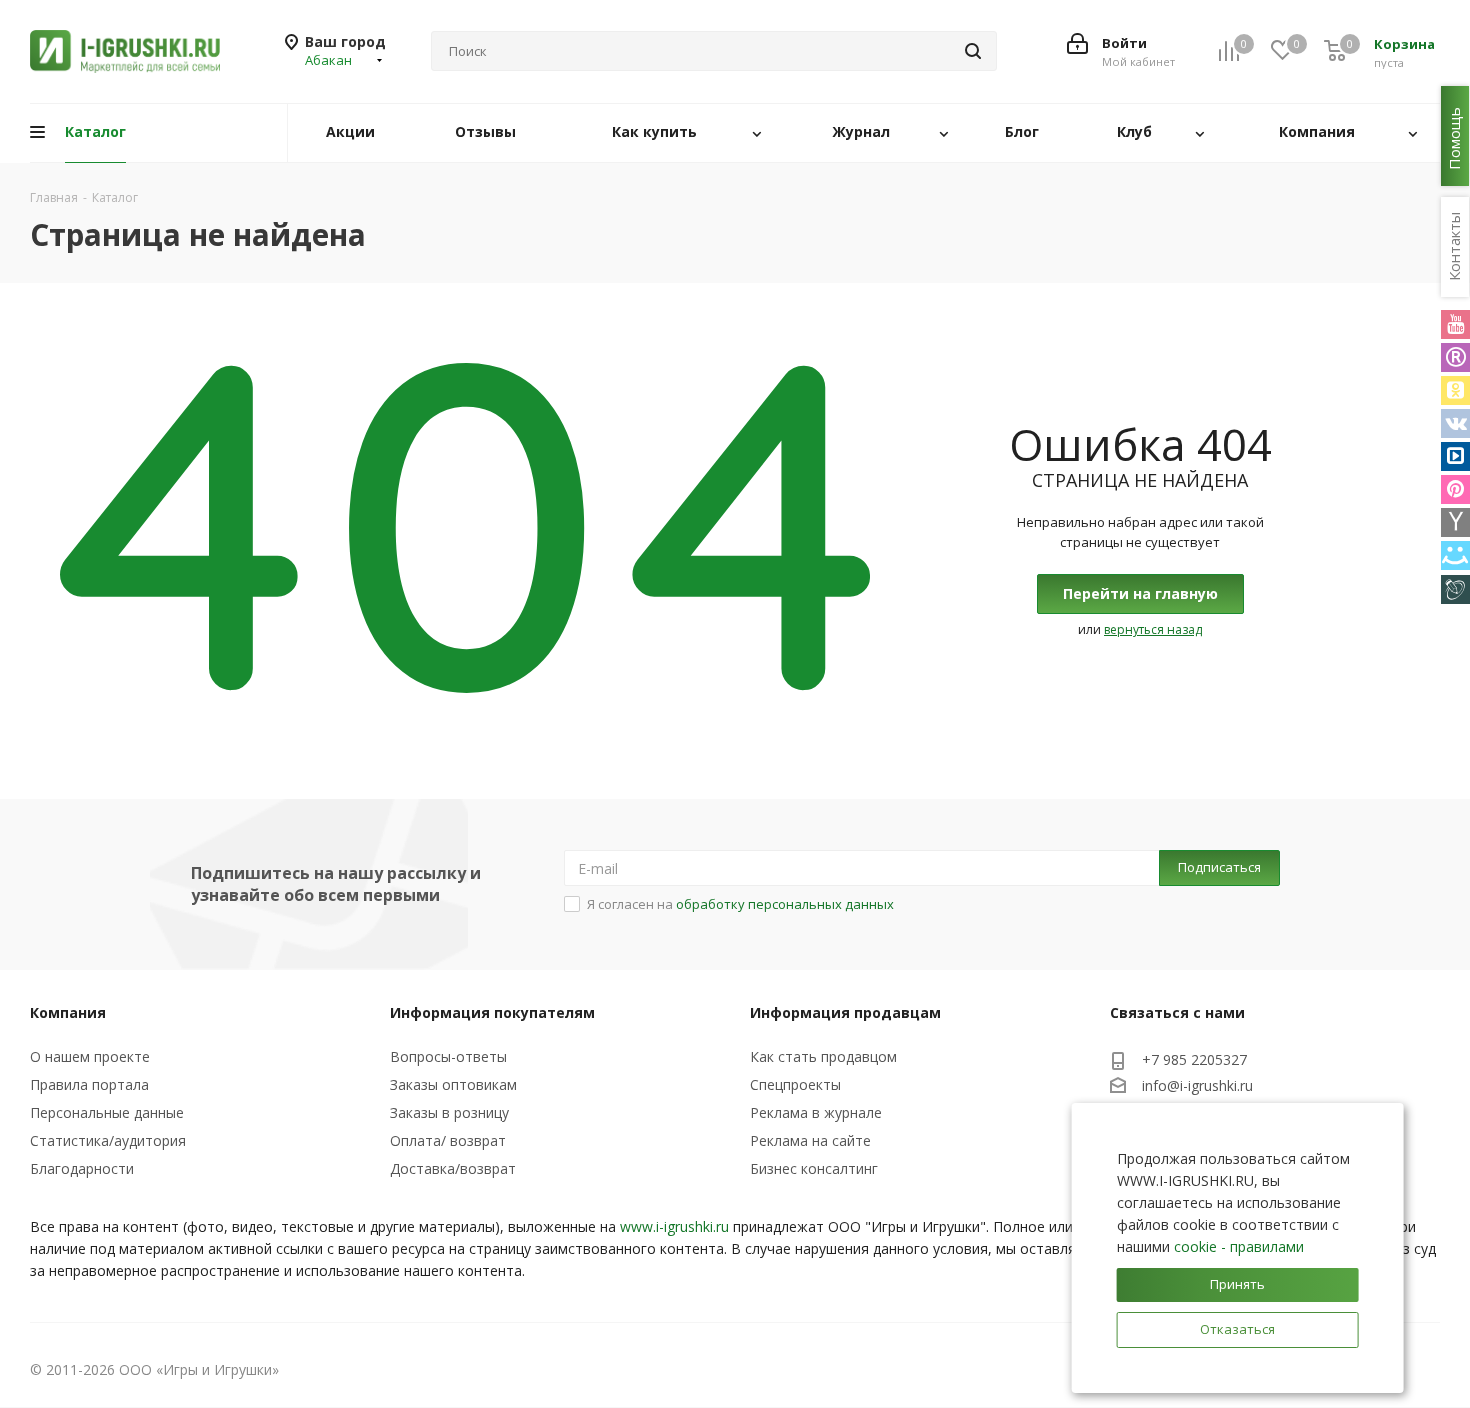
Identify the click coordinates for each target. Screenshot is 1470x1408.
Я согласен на (740, 904)
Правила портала (89, 1084)
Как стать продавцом (823, 1056)
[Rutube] (1455, 357)
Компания (68, 1012)
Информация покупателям (492, 1012)
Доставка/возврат (453, 1168)
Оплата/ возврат (448, 1140)
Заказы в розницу (449, 1112)
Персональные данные (107, 1112)
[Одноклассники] (1455, 390)
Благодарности (82, 1168)
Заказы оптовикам (453, 1084)
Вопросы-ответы (448, 1056)
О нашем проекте (90, 1056)
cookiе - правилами (1239, 1246)
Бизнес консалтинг (814, 1168)
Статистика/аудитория (108, 1140)
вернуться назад (1153, 629)
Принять (1237, 1284)
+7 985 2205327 (1194, 1059)
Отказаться (1237, 1329)
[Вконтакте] (1455, 423)
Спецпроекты (795, 1084)
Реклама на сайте (810, 1140)
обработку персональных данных (785, 904)
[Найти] (973, 51)
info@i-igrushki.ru (1197, 1085)
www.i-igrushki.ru (674, 1226)
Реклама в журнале (816, 1112)
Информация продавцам (845, 1012)
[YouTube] (1455, 324)
